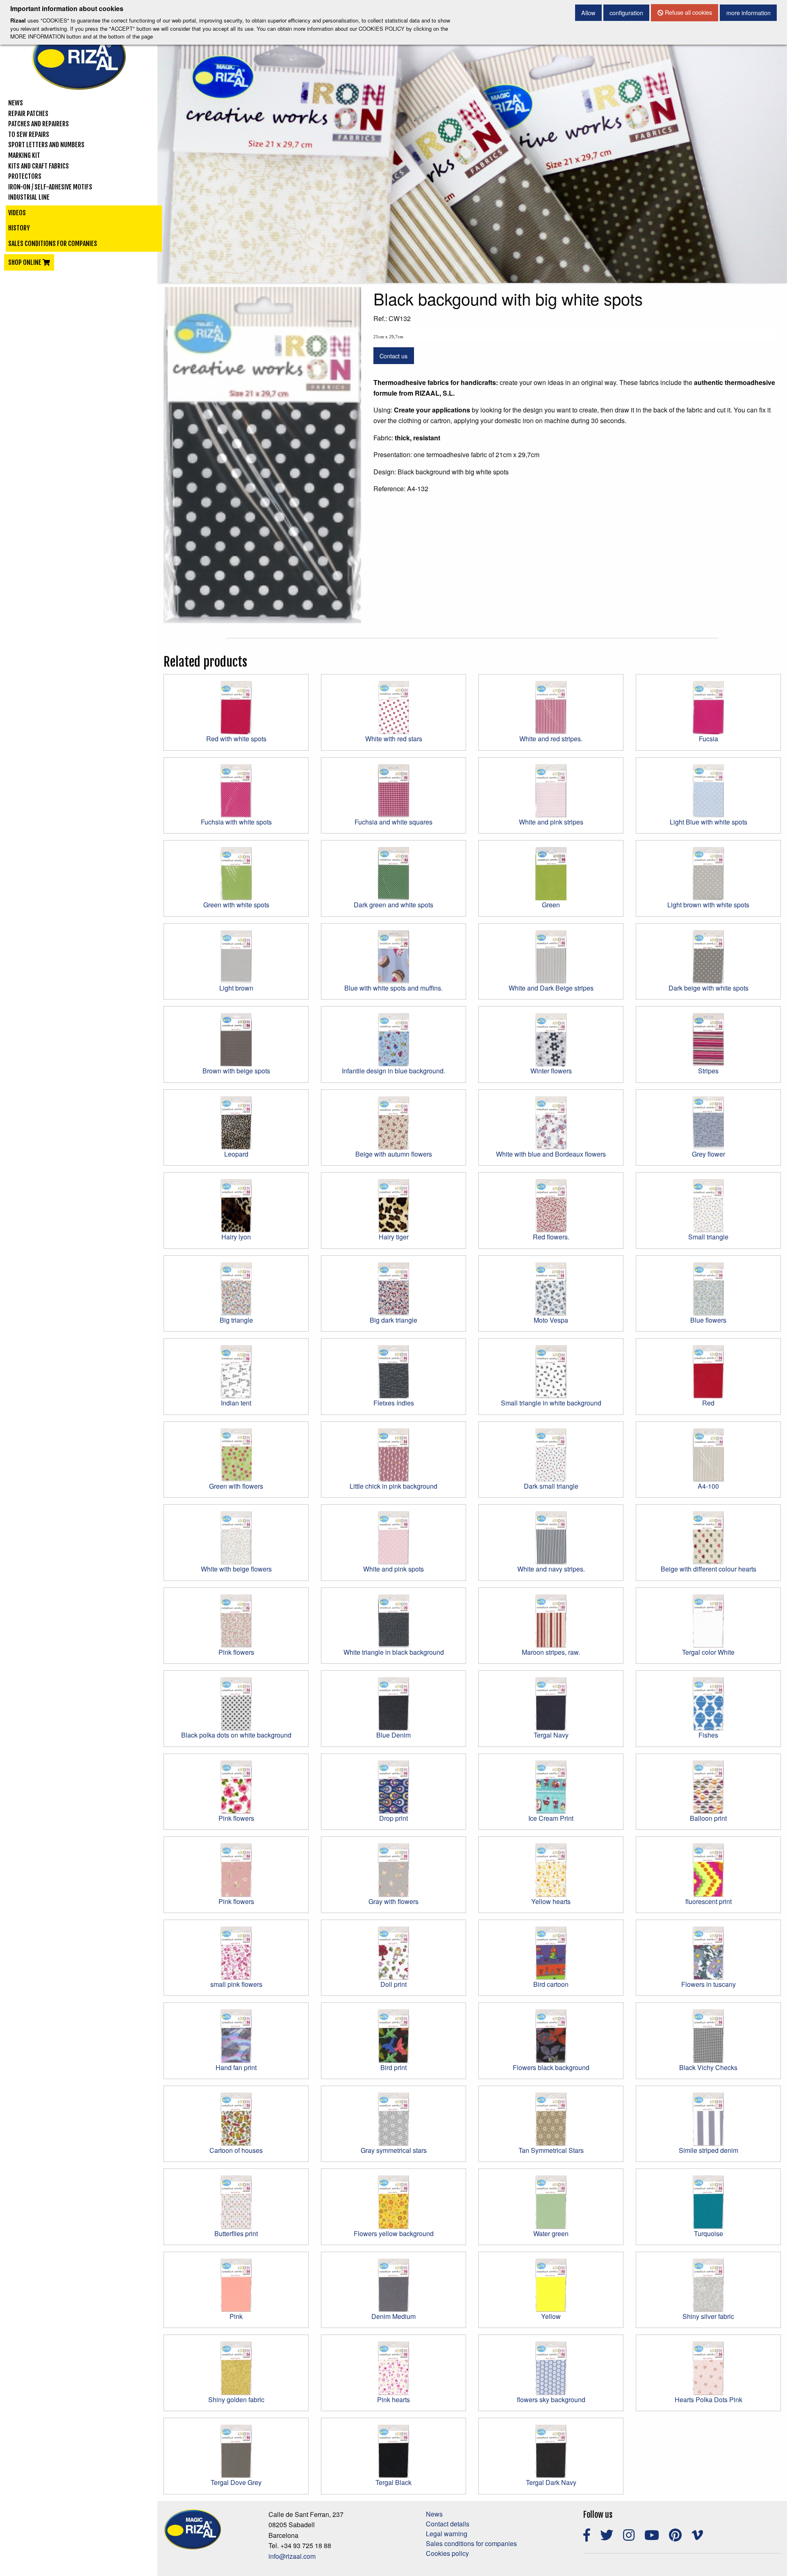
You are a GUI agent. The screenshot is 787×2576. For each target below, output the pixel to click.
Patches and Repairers (39, 124)
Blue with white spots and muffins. (393, 988)
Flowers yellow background (394, 2233)
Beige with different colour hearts (709, 1569)
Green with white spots (236, 905)
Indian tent (236, 1403)
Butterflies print (236, 2233)
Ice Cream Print (551, 1818)
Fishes (708, 1735)
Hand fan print (236, 2067)
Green (551, 905)
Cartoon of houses (236, 2150)
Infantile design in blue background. (393, 1071)
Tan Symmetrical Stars (551, 2150)
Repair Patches (28, 114)
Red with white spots (236, 739)
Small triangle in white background (551, 1403)
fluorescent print (709, 1901)
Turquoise (709, 2233)
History (19, 228)
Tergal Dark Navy (551, 2482)
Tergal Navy (551, 1735)
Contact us (393, 356)
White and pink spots (393, 1569)
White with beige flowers (236, 1569)
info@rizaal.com (292, 2556)
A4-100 (708, 1486)
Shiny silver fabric (708, 2316)
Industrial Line (29, 197)
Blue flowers (708, 1320)
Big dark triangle (393, 1320)
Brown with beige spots (236, 1071)
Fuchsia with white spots (236, 822)
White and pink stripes (551, 822)
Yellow (551, 2316)
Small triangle (708, 1237)
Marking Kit (24, 155)
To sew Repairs (29, 134)
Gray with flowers (393, 1901)
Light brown (236, 988)
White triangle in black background (394, 1652)
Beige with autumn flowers (394, 1154)
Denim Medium (393, 2316)
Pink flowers (236, 1652)
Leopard (236, 1154)
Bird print (393, 2067)
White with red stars (394, 739)
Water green (551, 2233)
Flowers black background (551, 2067)
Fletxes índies (394, 1403)
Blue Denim (393, 1735)
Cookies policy (447, 2553)
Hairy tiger (394, 1237)
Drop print (393, 1818)
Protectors (25, 176)
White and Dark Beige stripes (551, 988)
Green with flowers (236, 1486)
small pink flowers (236, 1984)
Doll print (393, 1984)
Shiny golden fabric (236, 2399)
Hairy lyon (236, 1237)
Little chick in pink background (393, 1486)
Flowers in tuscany (709, 1984)
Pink (236, 2316)
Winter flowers (551, 1071)
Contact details (448, 2524)
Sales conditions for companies (53, 244)
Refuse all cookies (688, 12)
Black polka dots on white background (236, 1735)
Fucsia (709, 739)
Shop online (25, 262)
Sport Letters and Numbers (46, 145)
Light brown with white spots (708, 905)
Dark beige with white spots (709, 988)
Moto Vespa (551, 1320)
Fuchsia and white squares (393, 822)
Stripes (708, 1071)
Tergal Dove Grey (236, 2482)
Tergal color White (708, 1652)
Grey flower (709, 1154)
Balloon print (708, 1818)
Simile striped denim (709, 2150)
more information (748, 13)
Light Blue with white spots (709, 822)
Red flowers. (551, 1237)
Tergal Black (393, 2482)
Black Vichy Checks (708, 2067)
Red (708, 1403)
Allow (588, 13)
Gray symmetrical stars (394, 2150)
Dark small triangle (551, 1486)
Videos (17, 213)
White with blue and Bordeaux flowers (551, 1154)
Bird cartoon (551, 1984)
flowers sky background (551, 2399)
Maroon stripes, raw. (551, 1652)
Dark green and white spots (393, 905)
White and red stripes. (551, 739)
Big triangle (236, 1320)
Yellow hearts (551, 1901)
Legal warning (447, 2534)
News (16, 103)
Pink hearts (393, 2399)
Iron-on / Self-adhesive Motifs (50, 187)
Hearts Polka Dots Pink (709, 2399)
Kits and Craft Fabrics (39, 166)
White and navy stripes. (551, 1569)
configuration (626, 13)
